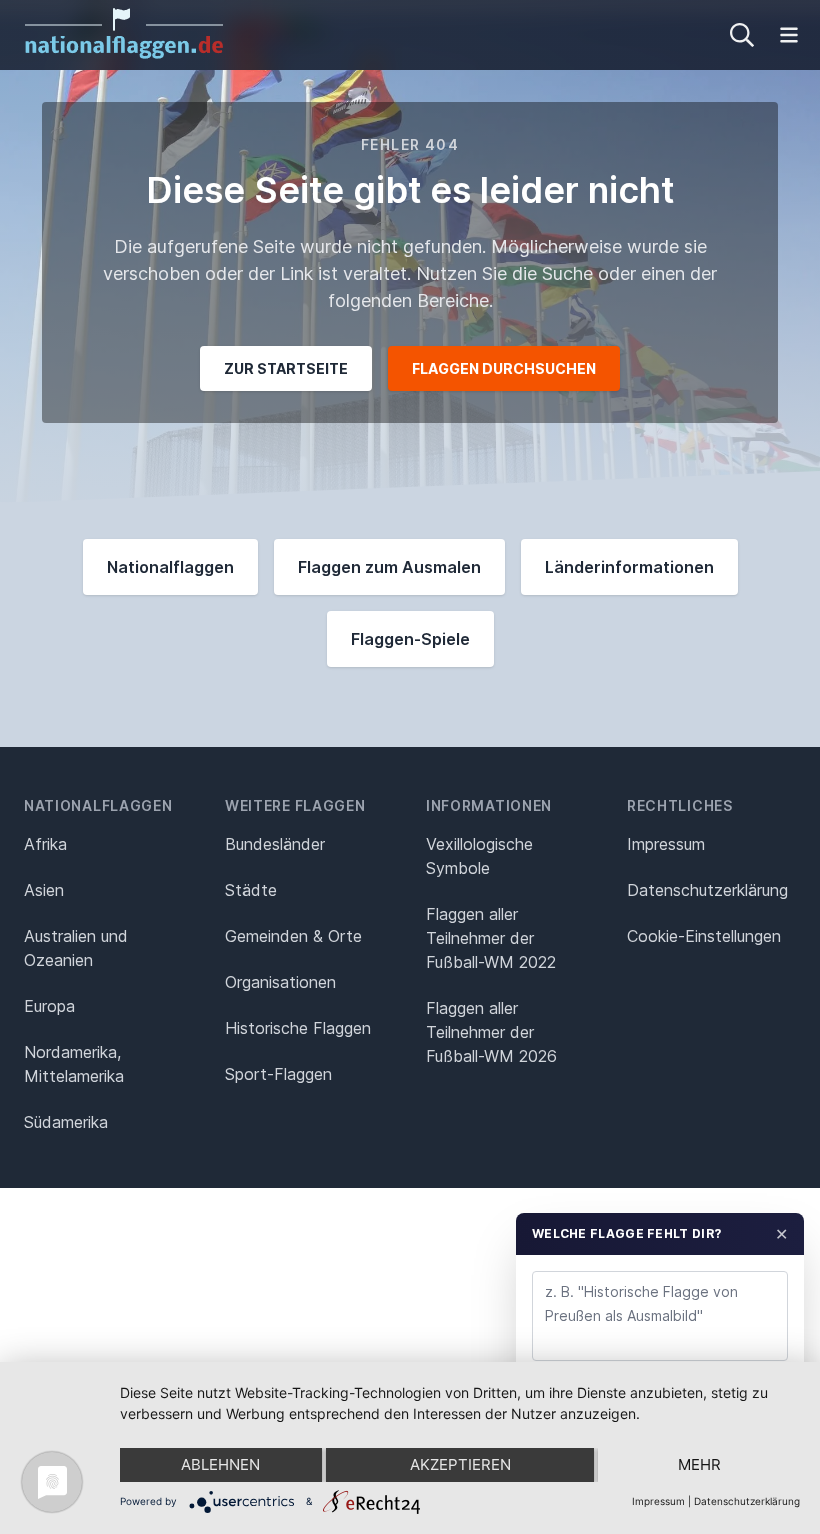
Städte (251, 890)
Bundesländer (275, 844)
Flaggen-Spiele (410, 639)
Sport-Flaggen (278, 1074)
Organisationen (280, 982)
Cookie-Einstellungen (704, 936)
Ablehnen (220, 1464)
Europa (49, 1006)
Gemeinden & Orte (293, 936)
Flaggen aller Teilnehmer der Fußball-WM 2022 (491, 938)
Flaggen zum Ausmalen (389, 567)
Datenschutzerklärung (747, 1501)
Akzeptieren (460, 1464)
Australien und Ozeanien (76, 948)
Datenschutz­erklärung (707, 890)
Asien (44, 890)
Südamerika (66, 1122)
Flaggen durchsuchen (504, 368)
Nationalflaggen (170, 567)
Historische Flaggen (298, 1028)
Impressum (666, 844)
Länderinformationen (629, 567)
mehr (699, 1464)
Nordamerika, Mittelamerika (74, 1064)
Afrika (45, 844)
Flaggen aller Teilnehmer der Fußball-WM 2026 (491, 1032)
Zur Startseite (286, 368)
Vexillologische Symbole (479, 856)
